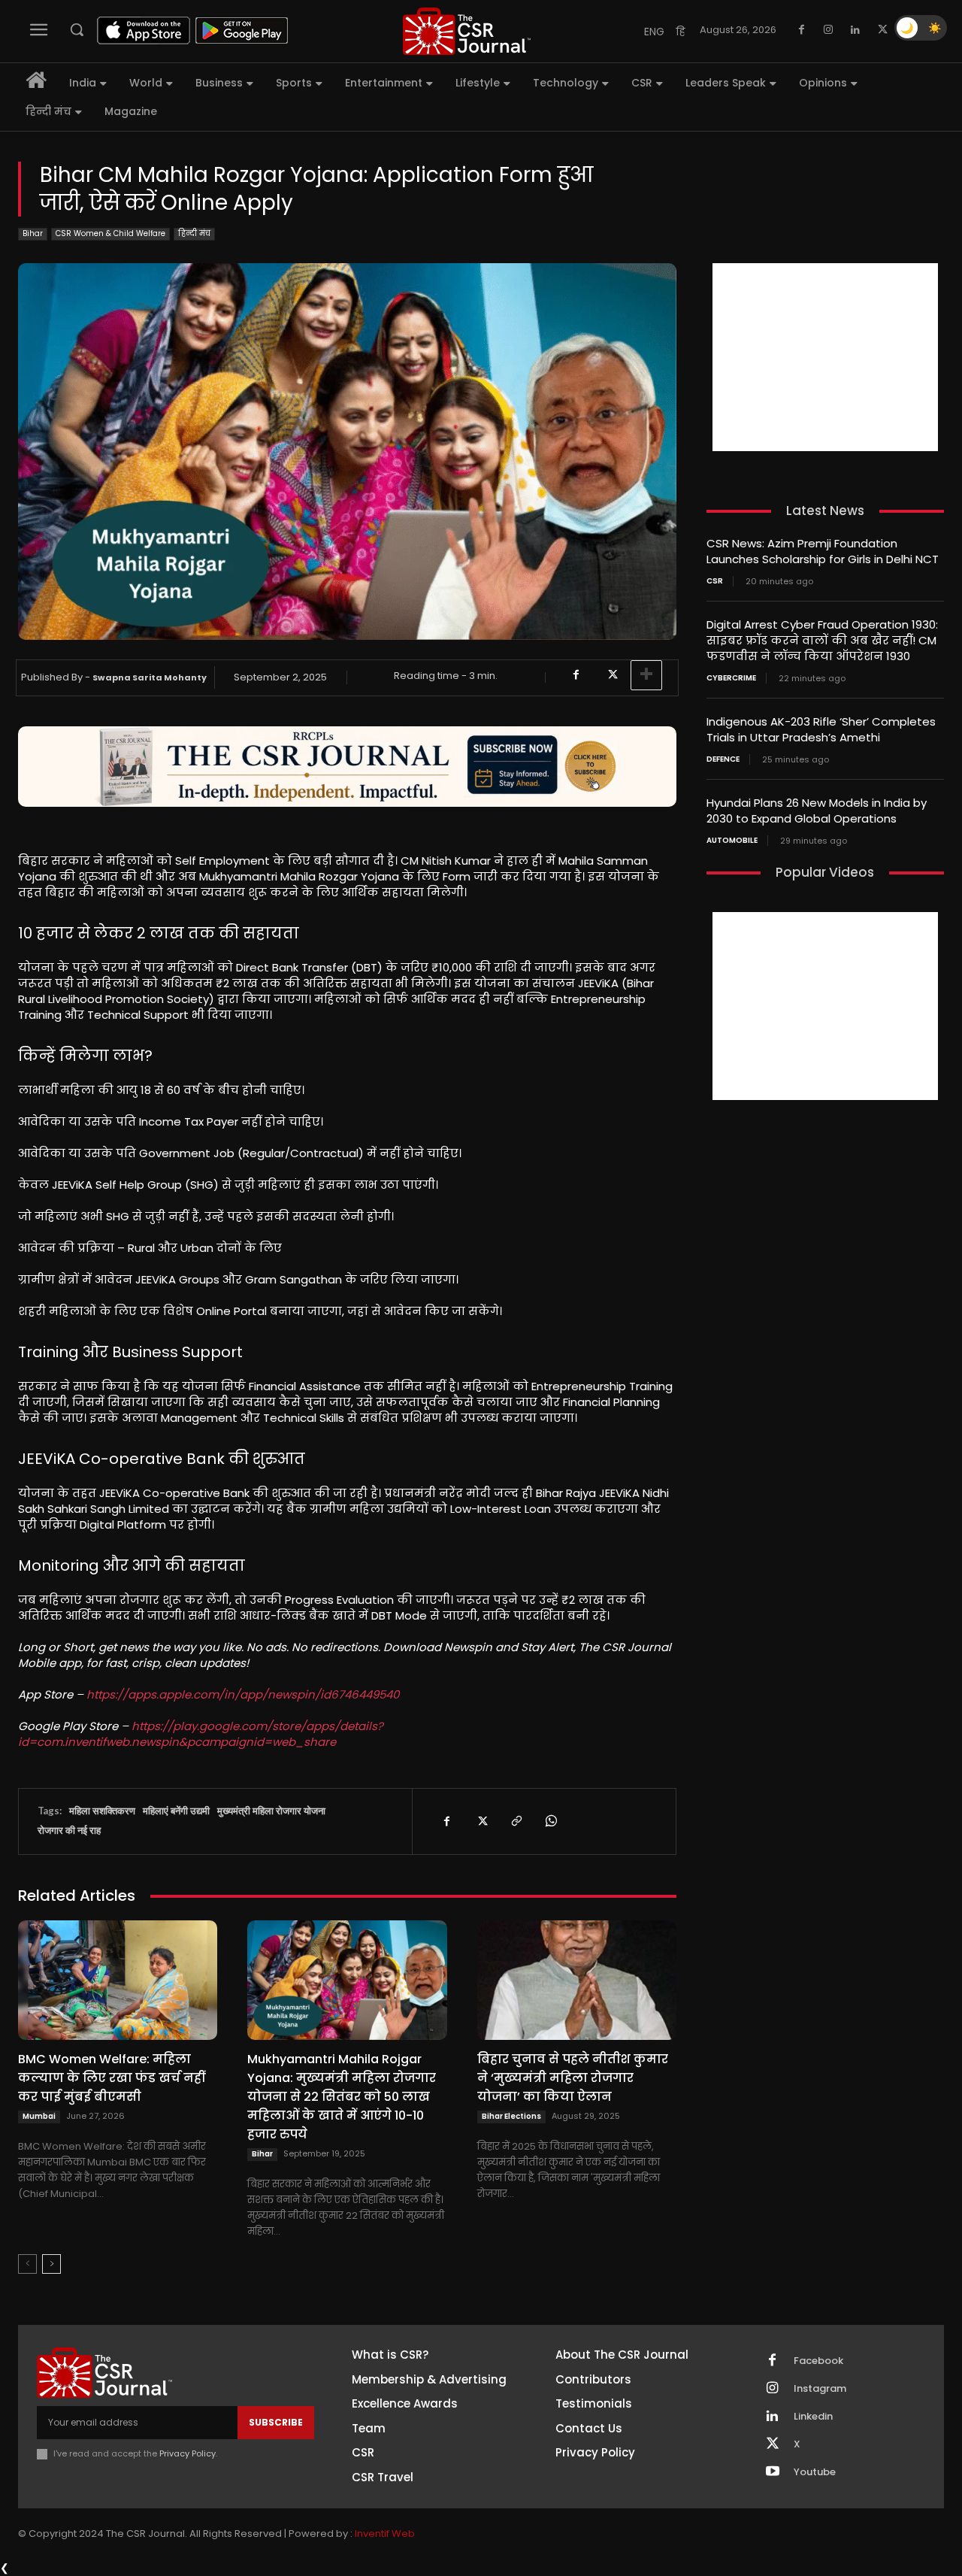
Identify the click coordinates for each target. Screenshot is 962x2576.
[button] (77, 29)
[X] (882, 30)
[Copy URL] (516, 1821)
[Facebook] (801, 30)
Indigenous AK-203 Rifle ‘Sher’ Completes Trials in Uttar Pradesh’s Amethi (821, 729)
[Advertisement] (825, 357)
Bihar (33, 233)
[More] (646, 675)
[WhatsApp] (550, 1821)
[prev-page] (27, 2264)
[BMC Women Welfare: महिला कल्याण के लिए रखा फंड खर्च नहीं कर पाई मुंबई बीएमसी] (118, 1980)
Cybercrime (731, 678)
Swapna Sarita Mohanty (150, 677)
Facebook (818, 2361)
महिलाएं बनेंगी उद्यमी (176, 1811)
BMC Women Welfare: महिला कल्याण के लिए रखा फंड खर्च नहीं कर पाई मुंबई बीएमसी (111, 2078)
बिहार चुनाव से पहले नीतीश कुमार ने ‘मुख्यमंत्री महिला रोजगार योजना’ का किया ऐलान (573, 2078)
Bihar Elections (511, 2116)
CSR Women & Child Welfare (110, 233)
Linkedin (813, 2417)
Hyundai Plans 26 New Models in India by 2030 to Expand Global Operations (817, 811)
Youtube (815, 2472)
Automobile (732, 841)
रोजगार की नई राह (69, 1830)
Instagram (820, 2389)
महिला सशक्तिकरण (102, 1811)
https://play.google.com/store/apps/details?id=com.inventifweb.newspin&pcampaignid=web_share (201, 1734)
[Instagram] (828, 30)
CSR (715, 581)
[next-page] (51, 2264)
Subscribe (276, 2422)
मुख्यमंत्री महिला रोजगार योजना (271, 1811)
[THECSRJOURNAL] (467, 31)
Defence (723, 759)
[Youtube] (773, 2472)
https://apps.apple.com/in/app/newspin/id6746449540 (243, 1694)
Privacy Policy (188, 2453)
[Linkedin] (855, 30)
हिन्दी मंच (194, 233)
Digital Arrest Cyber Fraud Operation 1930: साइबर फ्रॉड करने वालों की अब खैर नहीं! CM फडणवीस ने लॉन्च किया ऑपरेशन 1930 (822, 640)
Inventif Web (385, 2534)
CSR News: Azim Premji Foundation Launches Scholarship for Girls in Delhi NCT (823, 551)
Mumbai (39, 2116)
